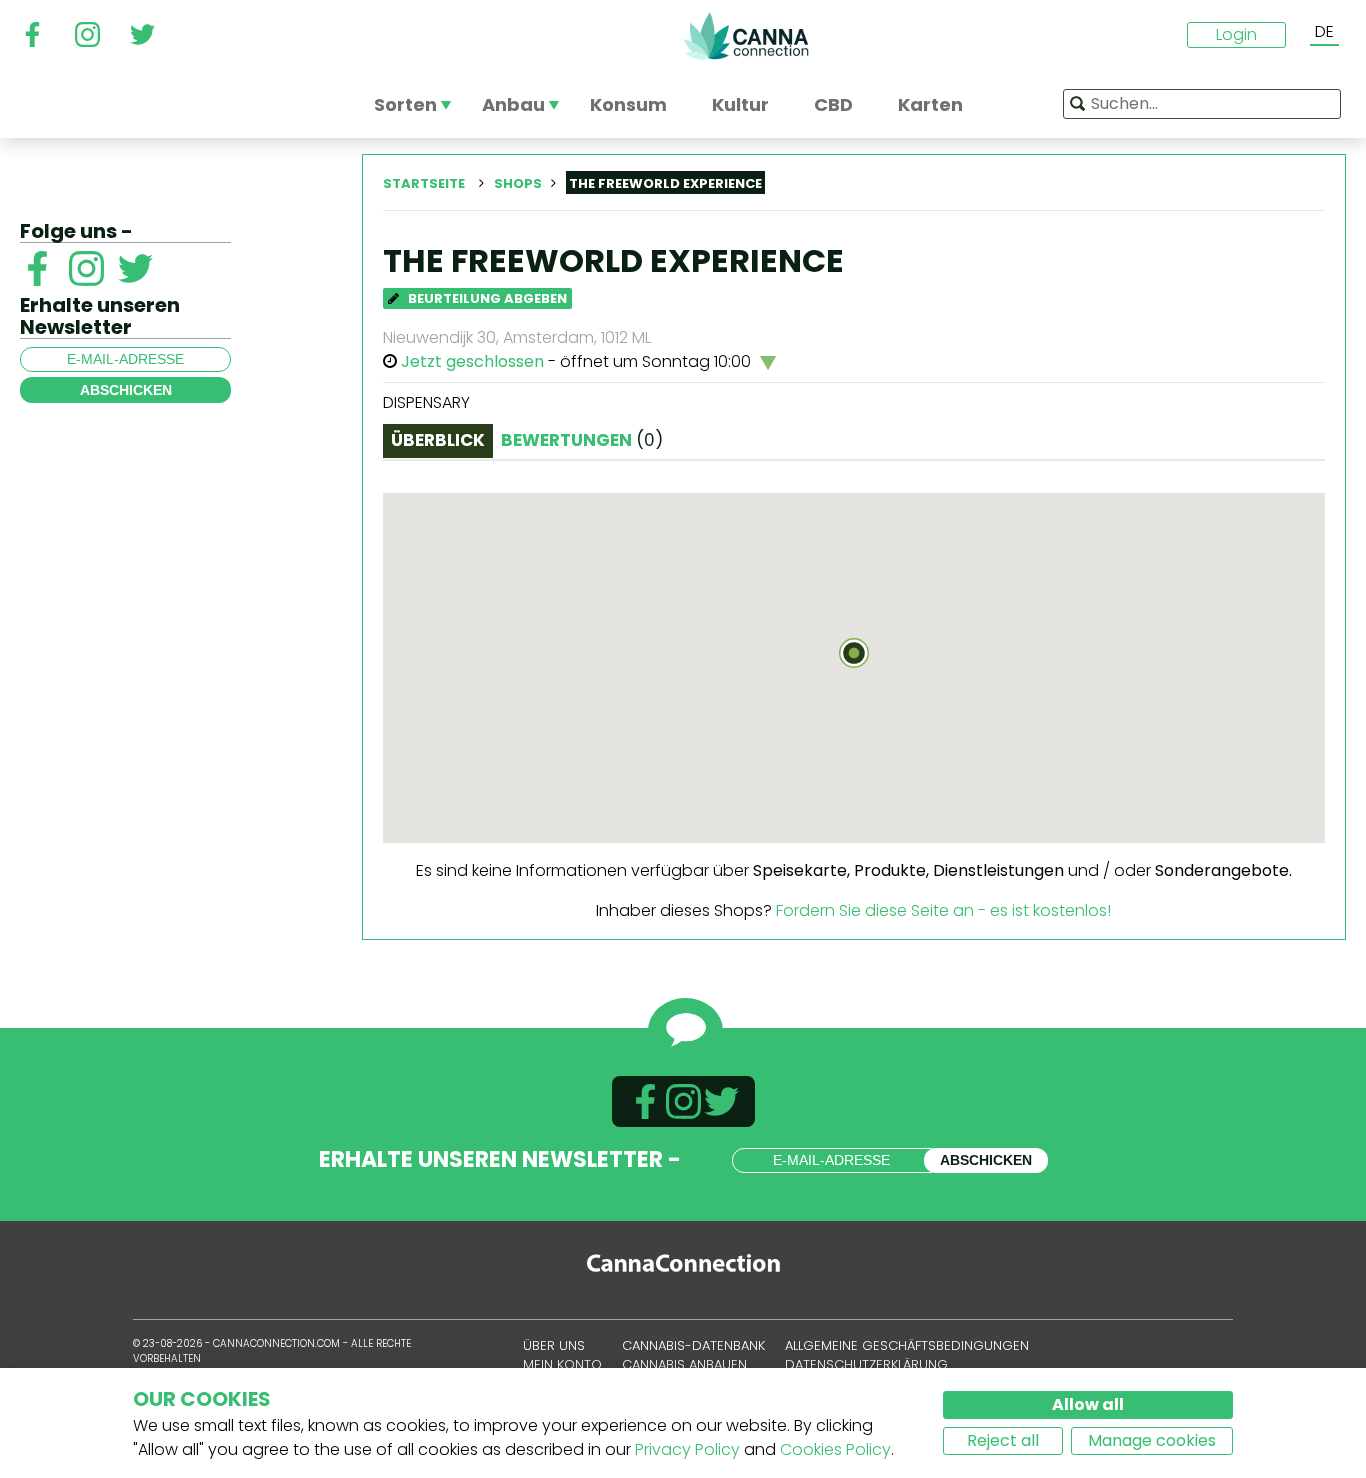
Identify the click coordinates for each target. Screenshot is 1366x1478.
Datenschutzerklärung (866, 1364)
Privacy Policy (687, 1449)
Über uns (554, 1345)
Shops (518, 183)
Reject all (1003, 1440)
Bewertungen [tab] (582, 440)
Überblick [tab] (438, 440)
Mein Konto (562, 1364)
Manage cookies (1152, 1440)
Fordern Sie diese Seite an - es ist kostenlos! (943, 910)
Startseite (424, 183)
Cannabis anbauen (684, 1364)
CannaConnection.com (746, 36)
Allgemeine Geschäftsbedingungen (907, 1345)
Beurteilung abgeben (486, 298)
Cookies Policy (835, 1449)
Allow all (1088, 1404)
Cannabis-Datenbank (693, 1345)
